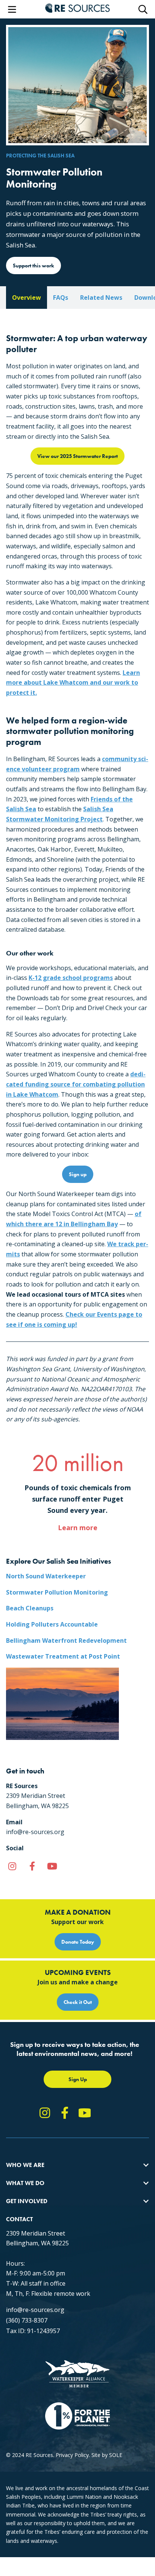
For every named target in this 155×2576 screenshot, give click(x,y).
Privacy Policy (72, 2455)
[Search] (143, 9)
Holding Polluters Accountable (52, 1624)
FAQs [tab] (61, 298)
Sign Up (78, 2079)
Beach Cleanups (30, 1608)
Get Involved (27, 2201)
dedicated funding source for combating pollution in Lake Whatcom (76, 1084)
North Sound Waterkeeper (46, 1576)
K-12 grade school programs (71, 978)
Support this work (33, 266)
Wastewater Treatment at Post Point (63, 1656)
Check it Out (78, 2002)
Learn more (78, 1528)
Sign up (78, 1174)
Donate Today (78, 1942)
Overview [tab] (27, 298)
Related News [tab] (101, 298)
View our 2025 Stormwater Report (77, 456)
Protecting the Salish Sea (40, 156)
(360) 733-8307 (27, 2320)
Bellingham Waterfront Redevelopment (66, 1641)
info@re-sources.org (35, 2310)
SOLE (116, 2455)
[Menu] (12, 9)
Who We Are (25, 2165)
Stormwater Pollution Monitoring (57, 1592)
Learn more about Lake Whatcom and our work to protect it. (73, 683)
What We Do (25, 2183)
